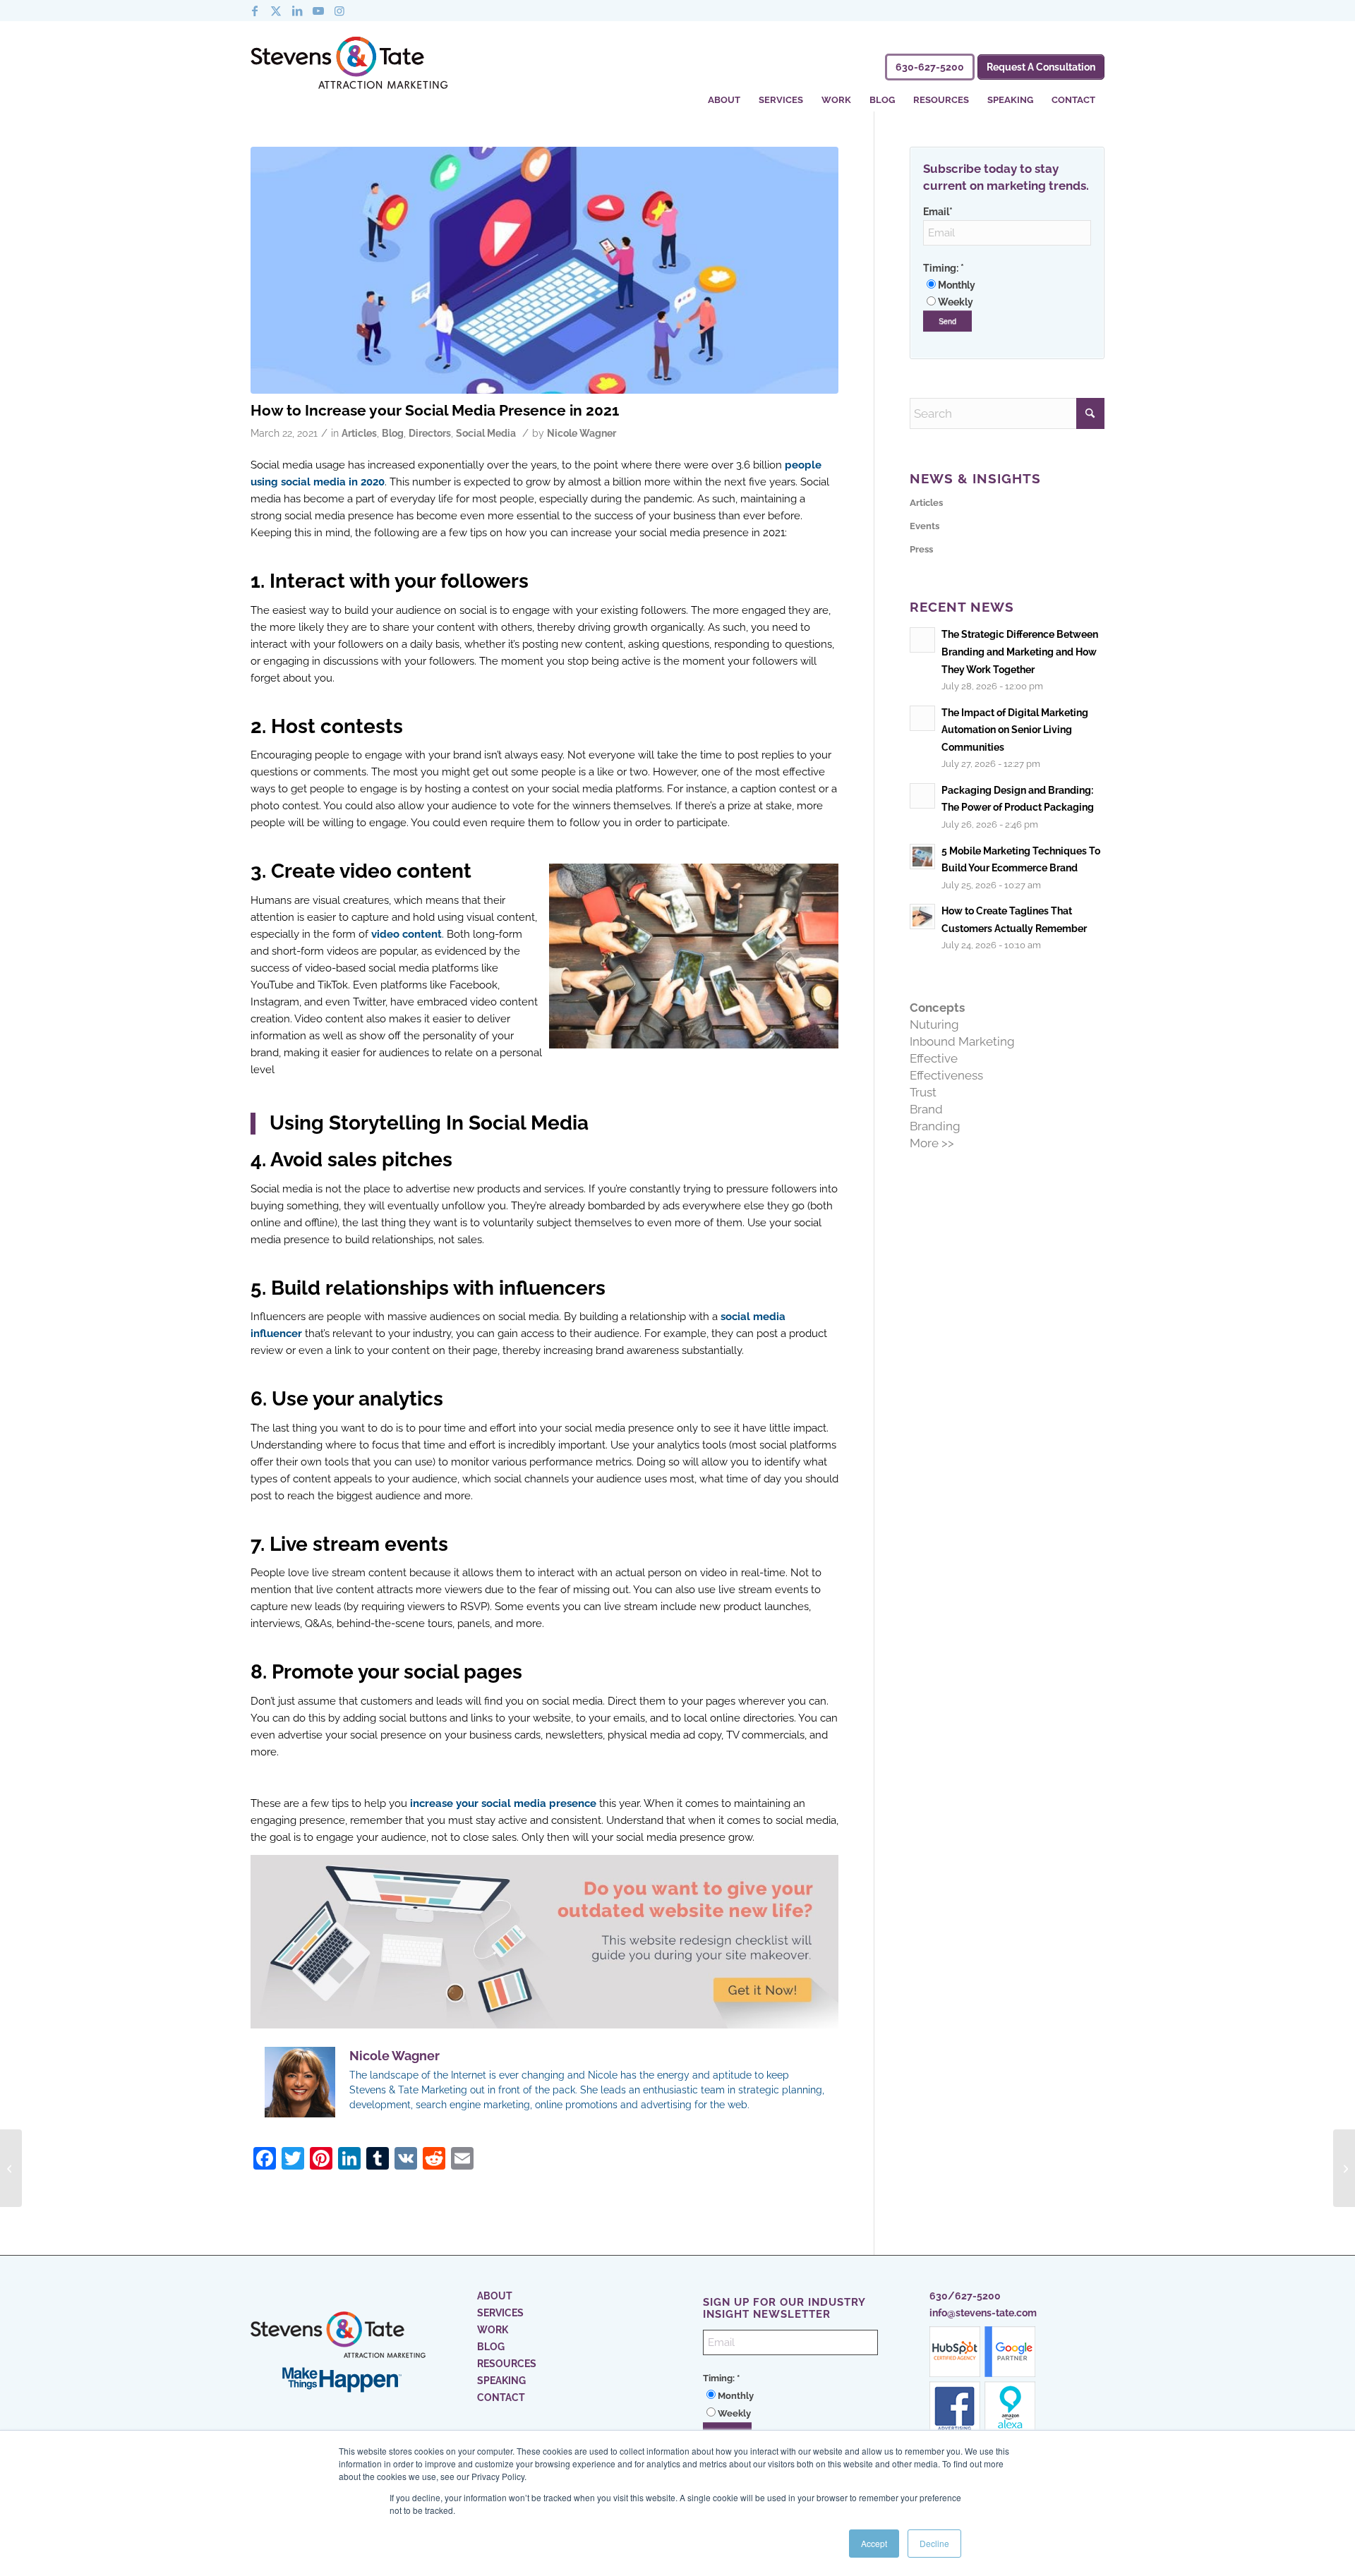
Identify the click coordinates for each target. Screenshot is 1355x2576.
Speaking (501, 2381)
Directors (430, 433)
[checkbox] (1007, 294)
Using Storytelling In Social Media (429, 1123)
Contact (501, 2397)
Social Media (486, 433)
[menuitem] (724, 91)
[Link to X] (276, 11)
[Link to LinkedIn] (297, 11)
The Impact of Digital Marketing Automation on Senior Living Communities (1015, 730)
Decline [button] (934, 2543)
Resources (507, 2364)
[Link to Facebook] (255, 11)
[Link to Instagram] (339, 11)
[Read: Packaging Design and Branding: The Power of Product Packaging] (922, 796)
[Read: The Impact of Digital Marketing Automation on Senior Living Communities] (922, 718)
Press (921, 549)
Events (925, 526)
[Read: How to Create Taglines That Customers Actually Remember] (922, 917)
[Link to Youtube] (318, 11)
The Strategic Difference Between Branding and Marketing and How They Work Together (1020, 651)
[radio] (1007, 285)
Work (493, 2330)
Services (500, 2313)
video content (406, 934)
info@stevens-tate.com (983, 2313)
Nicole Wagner (582, 433)
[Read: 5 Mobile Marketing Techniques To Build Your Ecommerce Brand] (922, 857)
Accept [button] (874, 2543)
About (495, 2296)
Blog (393, 433)
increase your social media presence (503, 1803)
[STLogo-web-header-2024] (349, 66)
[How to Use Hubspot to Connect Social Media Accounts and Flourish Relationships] (1344, 2168)
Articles (359, 433)
